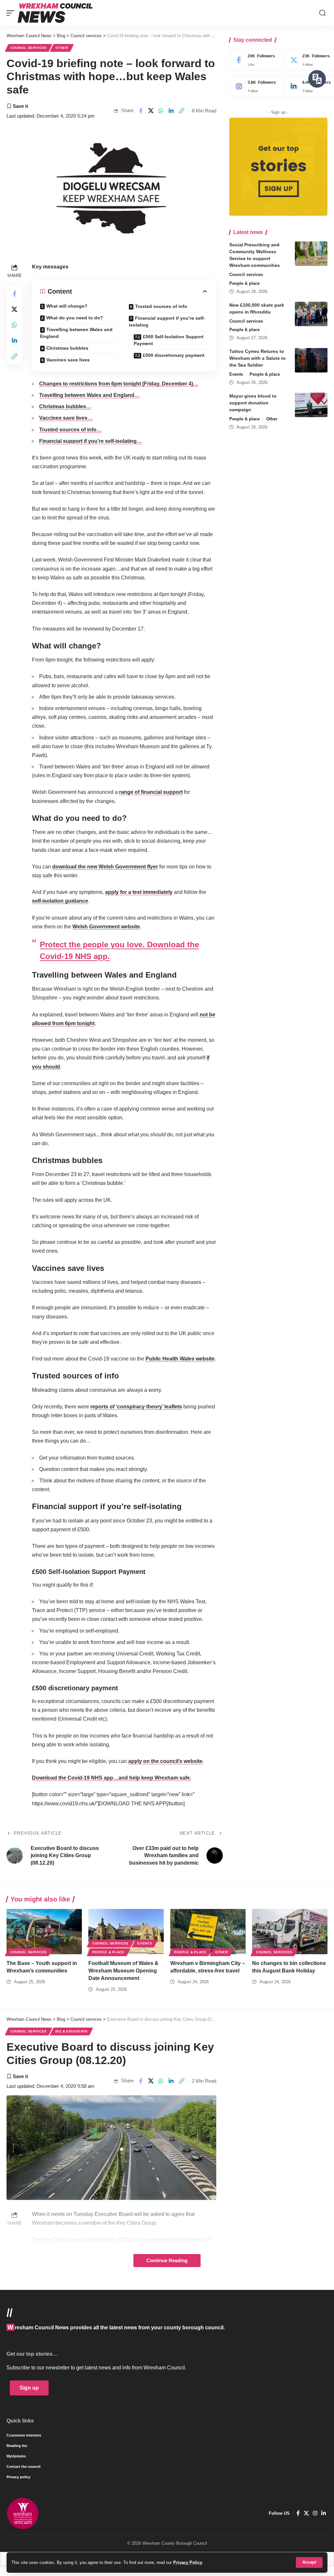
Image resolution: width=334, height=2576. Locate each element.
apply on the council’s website (165, 1761)
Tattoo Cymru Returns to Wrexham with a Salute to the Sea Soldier (258, 358)
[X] (306, 2513)
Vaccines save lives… (66, 418)
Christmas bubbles (67, 348)
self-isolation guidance (60, 901)
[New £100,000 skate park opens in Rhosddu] (311, 314)
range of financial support (151, 792)
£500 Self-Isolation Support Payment (169, 340)
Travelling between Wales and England (76, 333)
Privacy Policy (188, 2562)
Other (62, 48)
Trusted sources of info (161, 306)
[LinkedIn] (324, 2513)
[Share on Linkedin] (171, 111)
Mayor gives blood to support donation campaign (253, 403)
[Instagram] (254, 86)
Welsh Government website (106, 927)
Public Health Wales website (180, 1359)
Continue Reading (167, 2261)
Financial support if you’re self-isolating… (91, 441)
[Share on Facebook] (141, 111)
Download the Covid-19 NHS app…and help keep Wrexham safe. (112, 1778)
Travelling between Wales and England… (89, 395)
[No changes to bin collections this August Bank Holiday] (290, 1932)
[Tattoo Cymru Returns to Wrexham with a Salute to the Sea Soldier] (311, 360)
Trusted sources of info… (70, 430)
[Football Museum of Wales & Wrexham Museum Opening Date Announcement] (126, 1932)
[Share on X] (151, 111)
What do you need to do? (75, 318)
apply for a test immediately (139, 892)
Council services (29, 48)
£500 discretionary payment (174, 355)
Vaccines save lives (68, 360)
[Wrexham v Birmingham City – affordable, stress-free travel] (208, 1932)
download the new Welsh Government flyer (105, 867)
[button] (309, 2562)
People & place (244, 283)
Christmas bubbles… (65, 407)
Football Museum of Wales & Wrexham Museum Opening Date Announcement (123, 1971)
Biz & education (71, 2031)
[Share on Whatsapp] (161, 111)
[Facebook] (254, 60)
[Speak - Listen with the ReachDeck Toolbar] (317, 79)
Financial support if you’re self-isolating (167, 321)
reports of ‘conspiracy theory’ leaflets (136, 1407)
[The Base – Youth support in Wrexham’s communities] (44, 1932)
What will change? (67, 306)
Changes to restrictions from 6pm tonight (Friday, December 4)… (119, 384)
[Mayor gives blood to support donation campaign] (311, 405)
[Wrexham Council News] (55, 13)
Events (236, 374)
